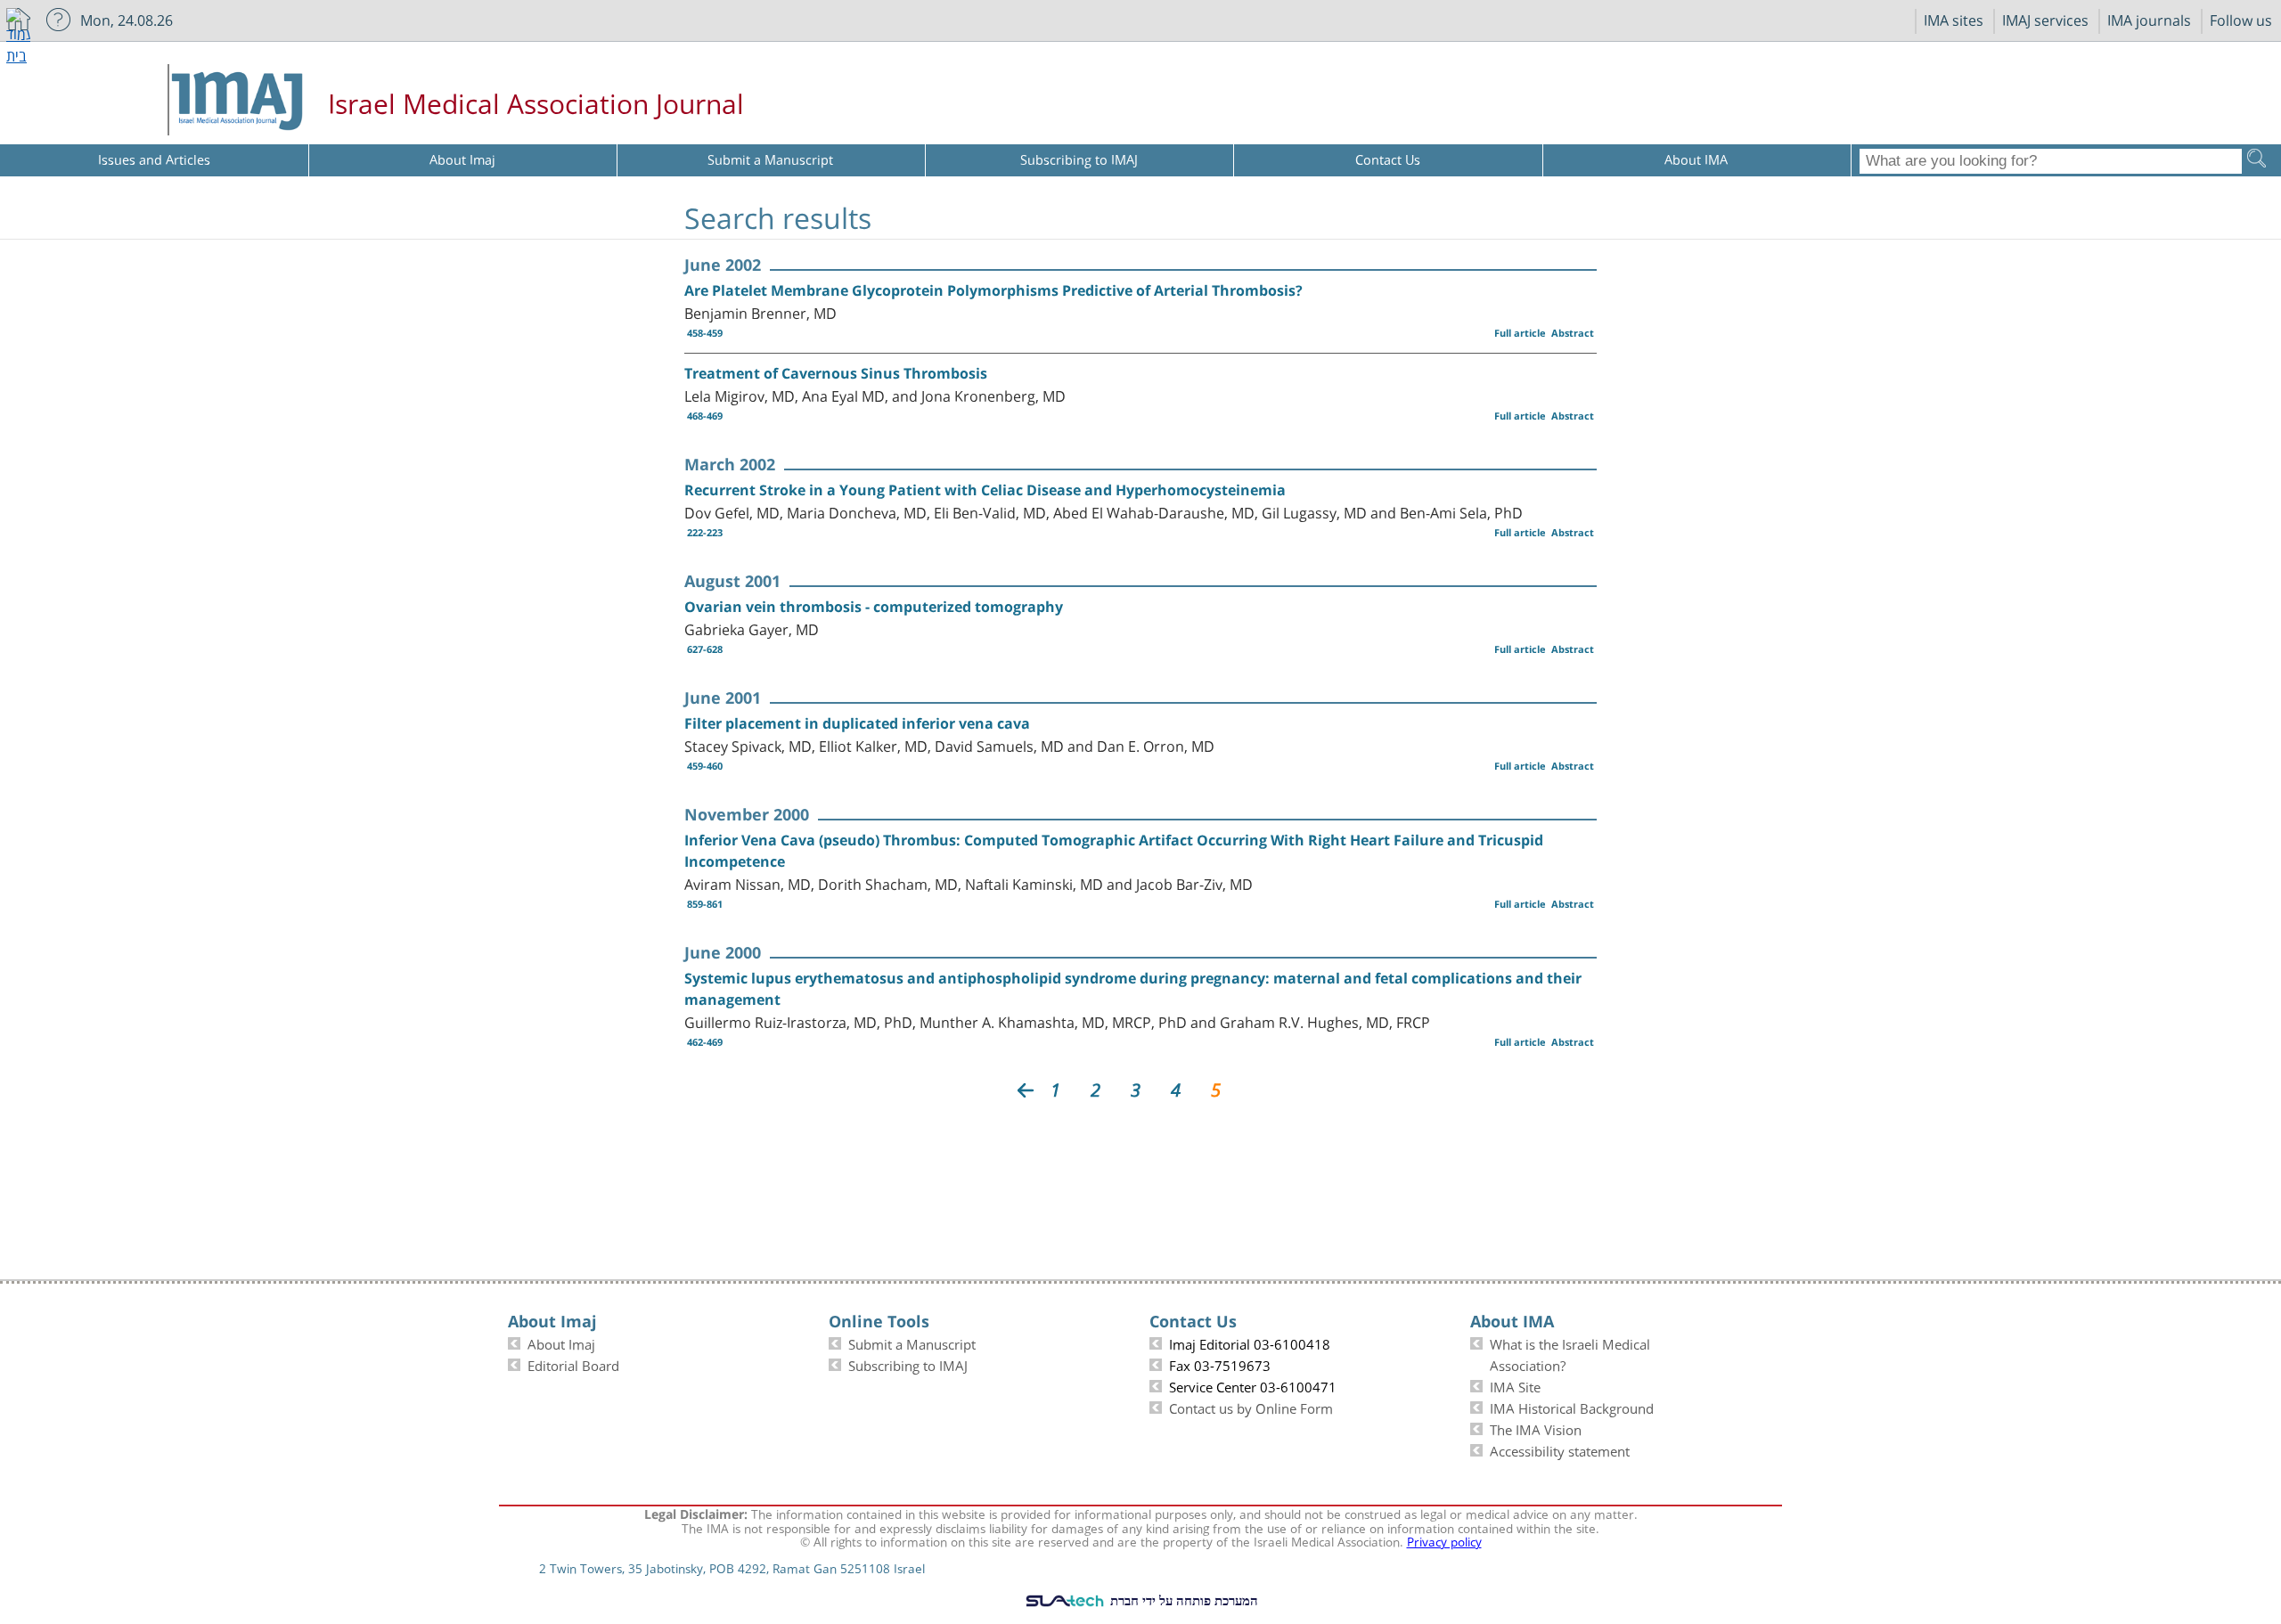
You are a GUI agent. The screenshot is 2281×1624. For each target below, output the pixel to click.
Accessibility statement (1560, 1449)
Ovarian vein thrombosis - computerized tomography (874, 607)
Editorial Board (573, 1364)
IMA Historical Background (1572, 1407)
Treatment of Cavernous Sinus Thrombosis (836, 373)
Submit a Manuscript (912, 1342)
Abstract (1573, 333)
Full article (1520, 333)
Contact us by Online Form (1251, 1407)
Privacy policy (1444, 1540)
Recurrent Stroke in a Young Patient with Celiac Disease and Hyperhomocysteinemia (985, 490)
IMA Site (1515, 1385)
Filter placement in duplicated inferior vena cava (857, 723)
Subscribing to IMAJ (908, 1364)
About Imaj (561, 1342)
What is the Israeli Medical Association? (1570, 1353)
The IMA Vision (1536, 1428)
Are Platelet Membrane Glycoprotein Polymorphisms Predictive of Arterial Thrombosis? (993, 290)
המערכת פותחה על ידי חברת (1182, 1600)
